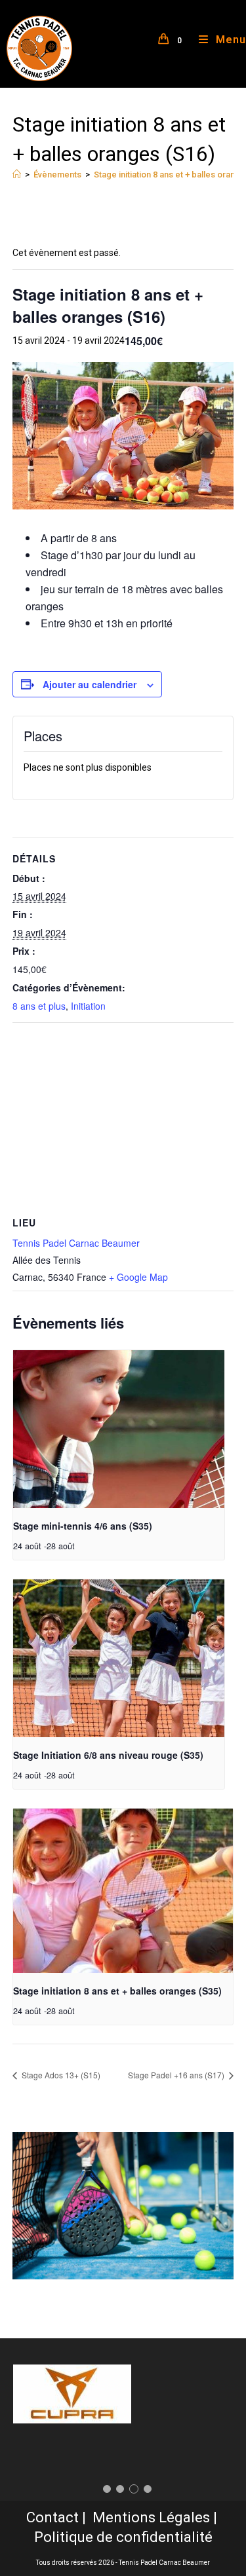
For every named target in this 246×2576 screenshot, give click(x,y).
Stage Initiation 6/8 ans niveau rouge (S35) (108, 1755)
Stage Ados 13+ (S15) (60, 2075)
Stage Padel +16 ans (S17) (177, 2075)
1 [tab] (107, 2489)
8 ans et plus (39, 1006)
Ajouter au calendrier (90, 684)
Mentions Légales (151, 2517)
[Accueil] (17, 175)
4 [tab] (148, 2489)
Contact (52, 2517)
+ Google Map (138, 1277)
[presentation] (119, 1429)
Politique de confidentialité (123, 2537)
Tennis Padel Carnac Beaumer (76, 1243)
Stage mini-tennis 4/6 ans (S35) (83, 1526)
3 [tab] (134, 2489)
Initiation (88, 1006)
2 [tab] (120, 2489)
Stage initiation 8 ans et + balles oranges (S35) (117, 1991)
